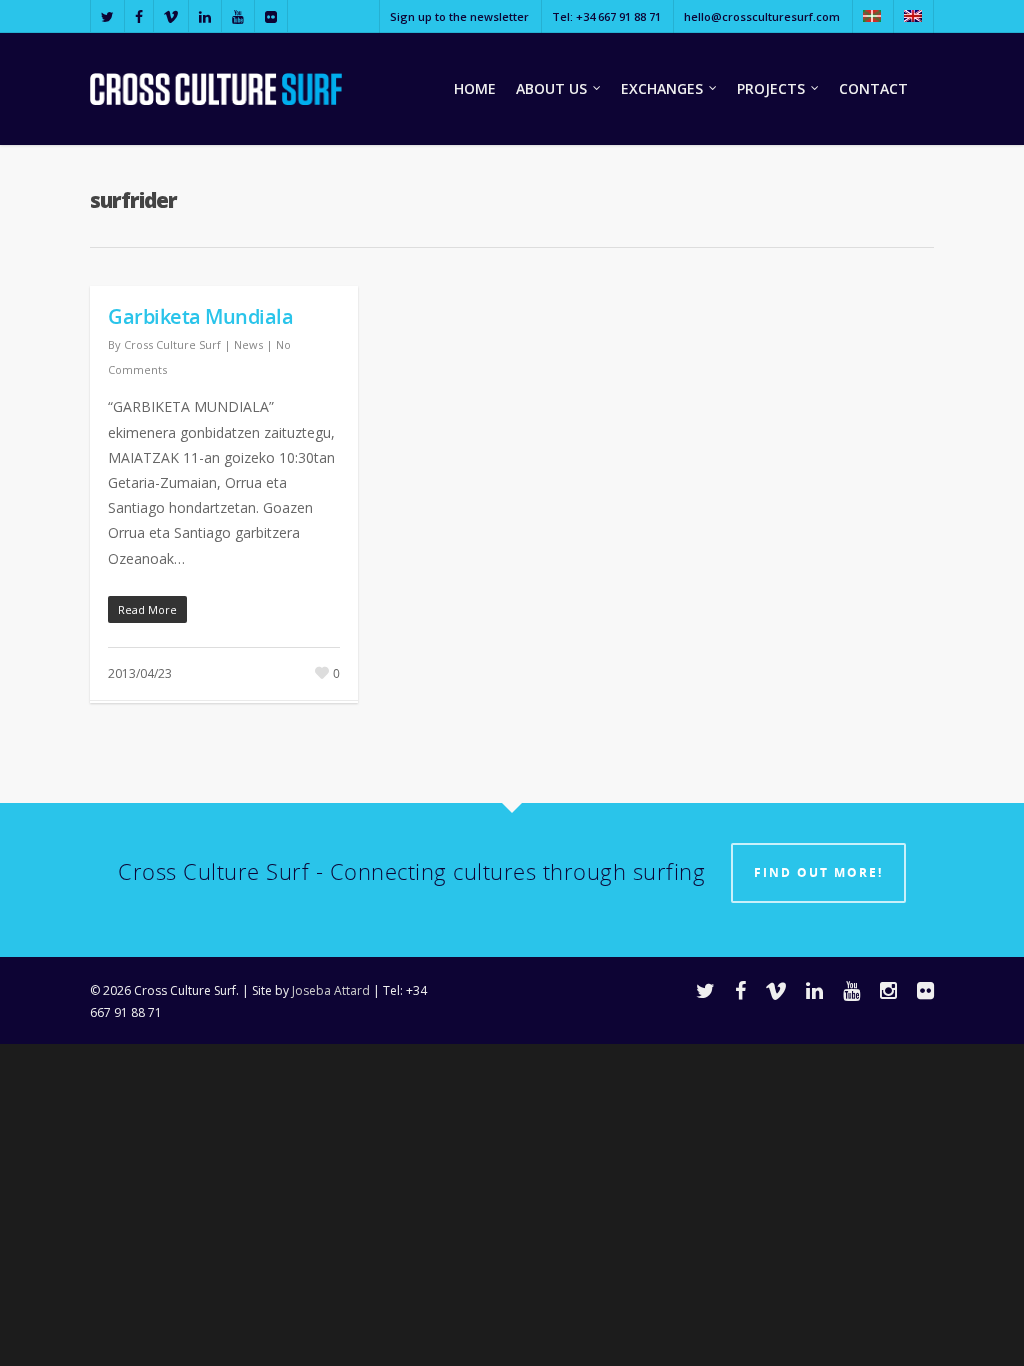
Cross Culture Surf (172, 344)
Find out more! (818, 872)
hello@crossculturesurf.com (762, 16)
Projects (771, 88)
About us (551, 88)
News (248, 344)
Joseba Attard (331, 990)
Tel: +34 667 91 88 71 (606, 16)
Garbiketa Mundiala (200, 316)
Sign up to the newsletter (459, 16)
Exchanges (662, 88)
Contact (873, 88)
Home (475, 88)
